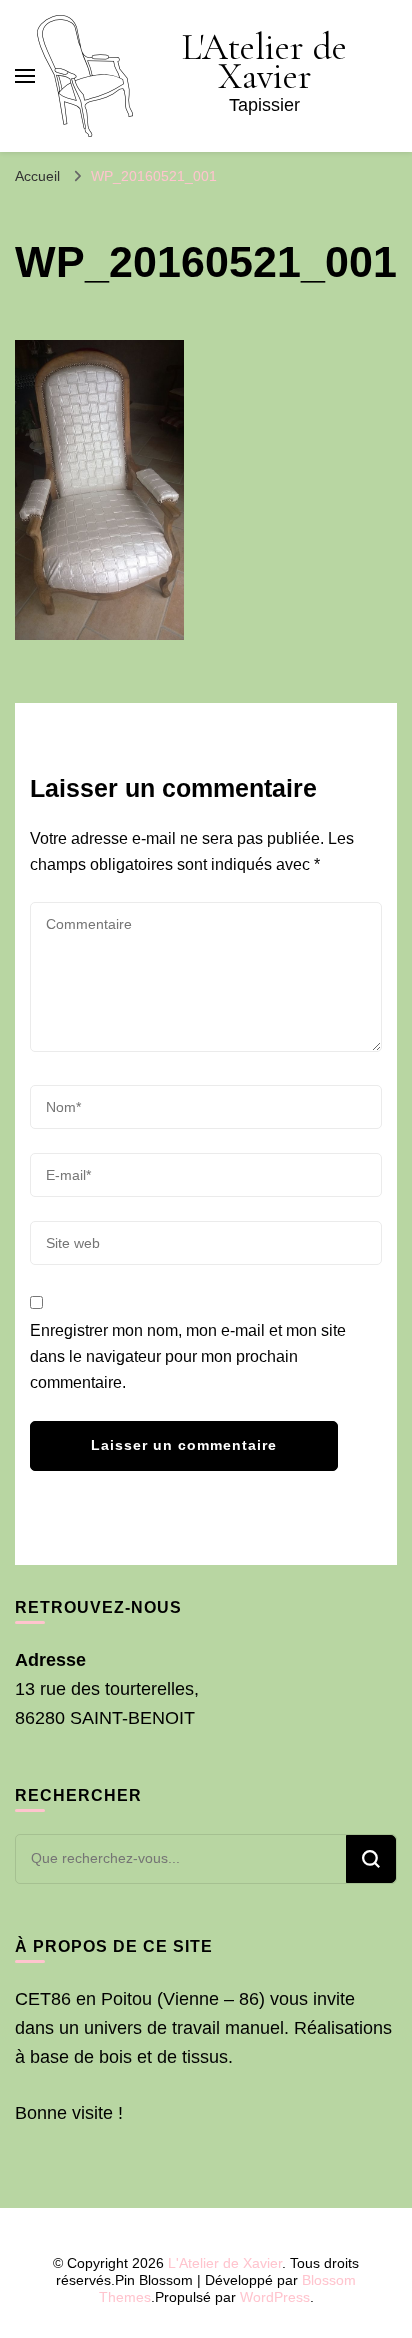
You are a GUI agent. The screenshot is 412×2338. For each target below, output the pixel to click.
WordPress (275, 2297)
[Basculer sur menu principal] (25, 76)
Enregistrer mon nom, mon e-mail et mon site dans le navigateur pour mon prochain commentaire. (188, 1356)
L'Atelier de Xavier (264, 62)
